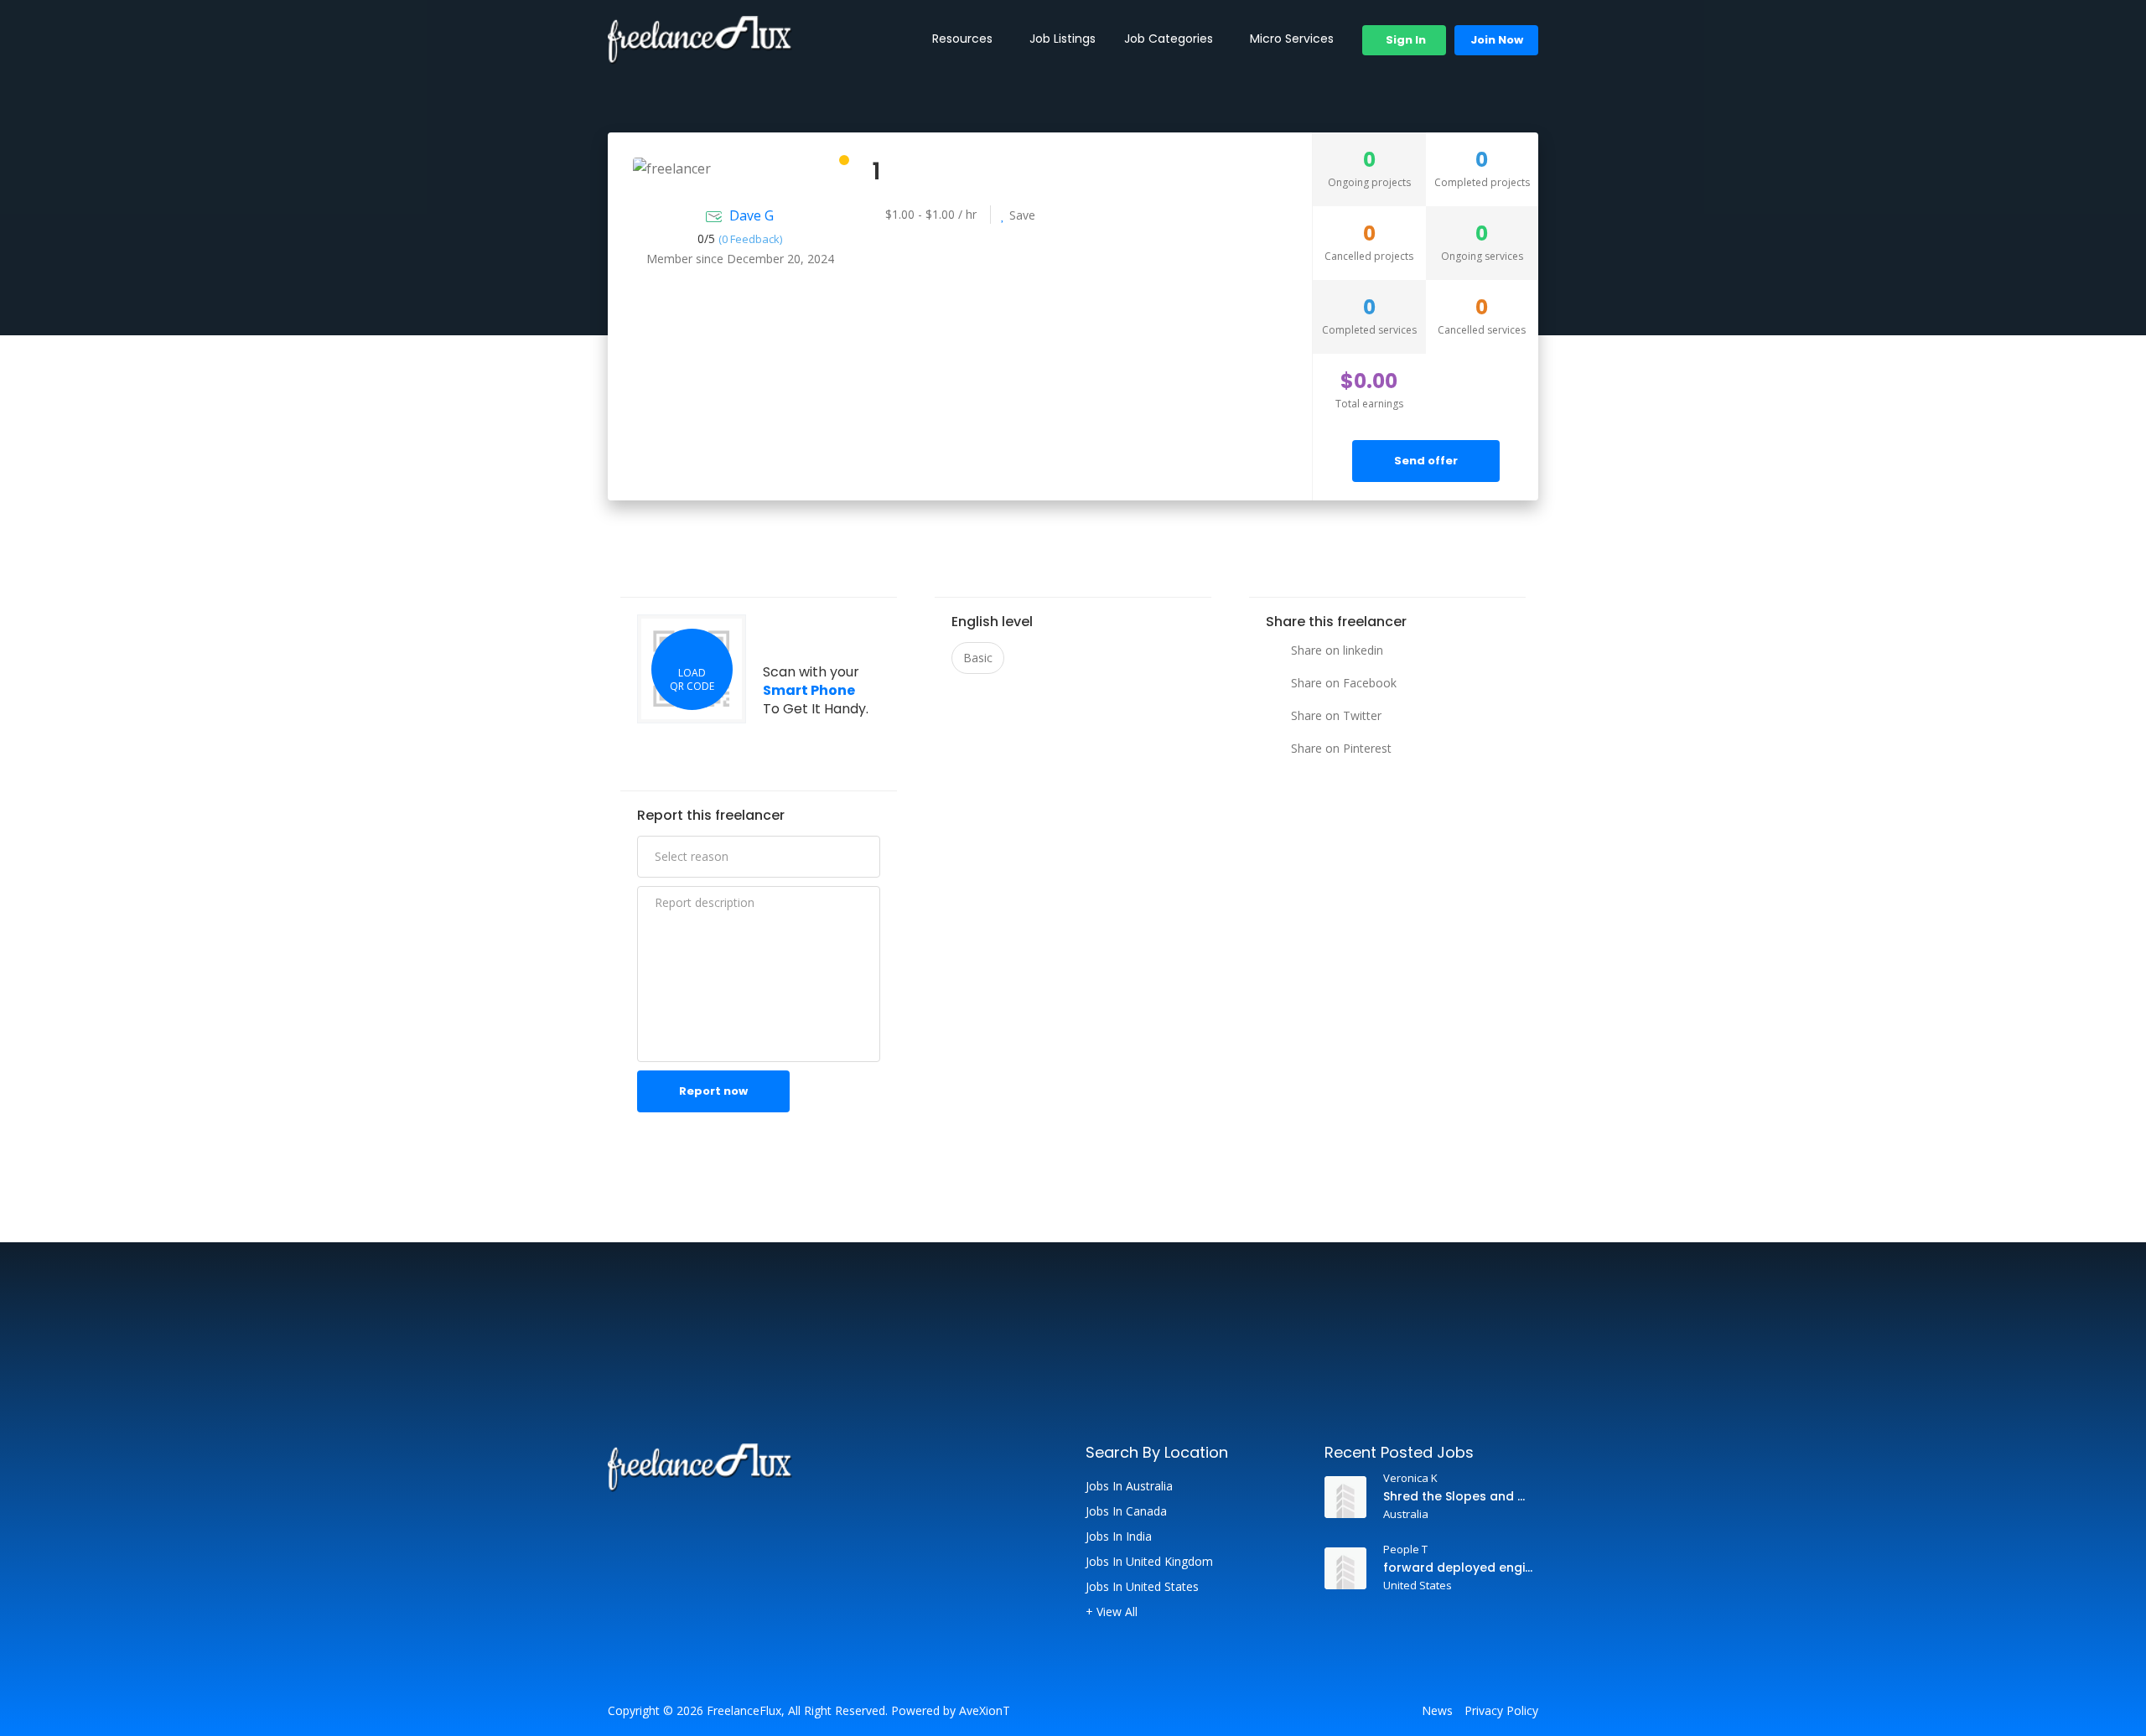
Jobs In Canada (1126, 1511)
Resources (962, 39)
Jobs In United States (1142, 1587)
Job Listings (1063, 39)
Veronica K (1410, 1478)
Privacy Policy (1501, 1711)
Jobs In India (1119, 1536)
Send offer (1426, 461)
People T (1405, 1549)
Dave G (752, 215)
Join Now (1497, 40)
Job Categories (1169, 39)
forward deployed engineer (1458, 1568)
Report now (713, 1091)
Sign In (1405, 40)
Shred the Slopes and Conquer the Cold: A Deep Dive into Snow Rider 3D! (1458, 1496)
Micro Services (1292, 39)
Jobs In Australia (1129, 1486)
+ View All (1112, 1612)
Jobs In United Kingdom (1149, 1562)
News (1437, 1711)
